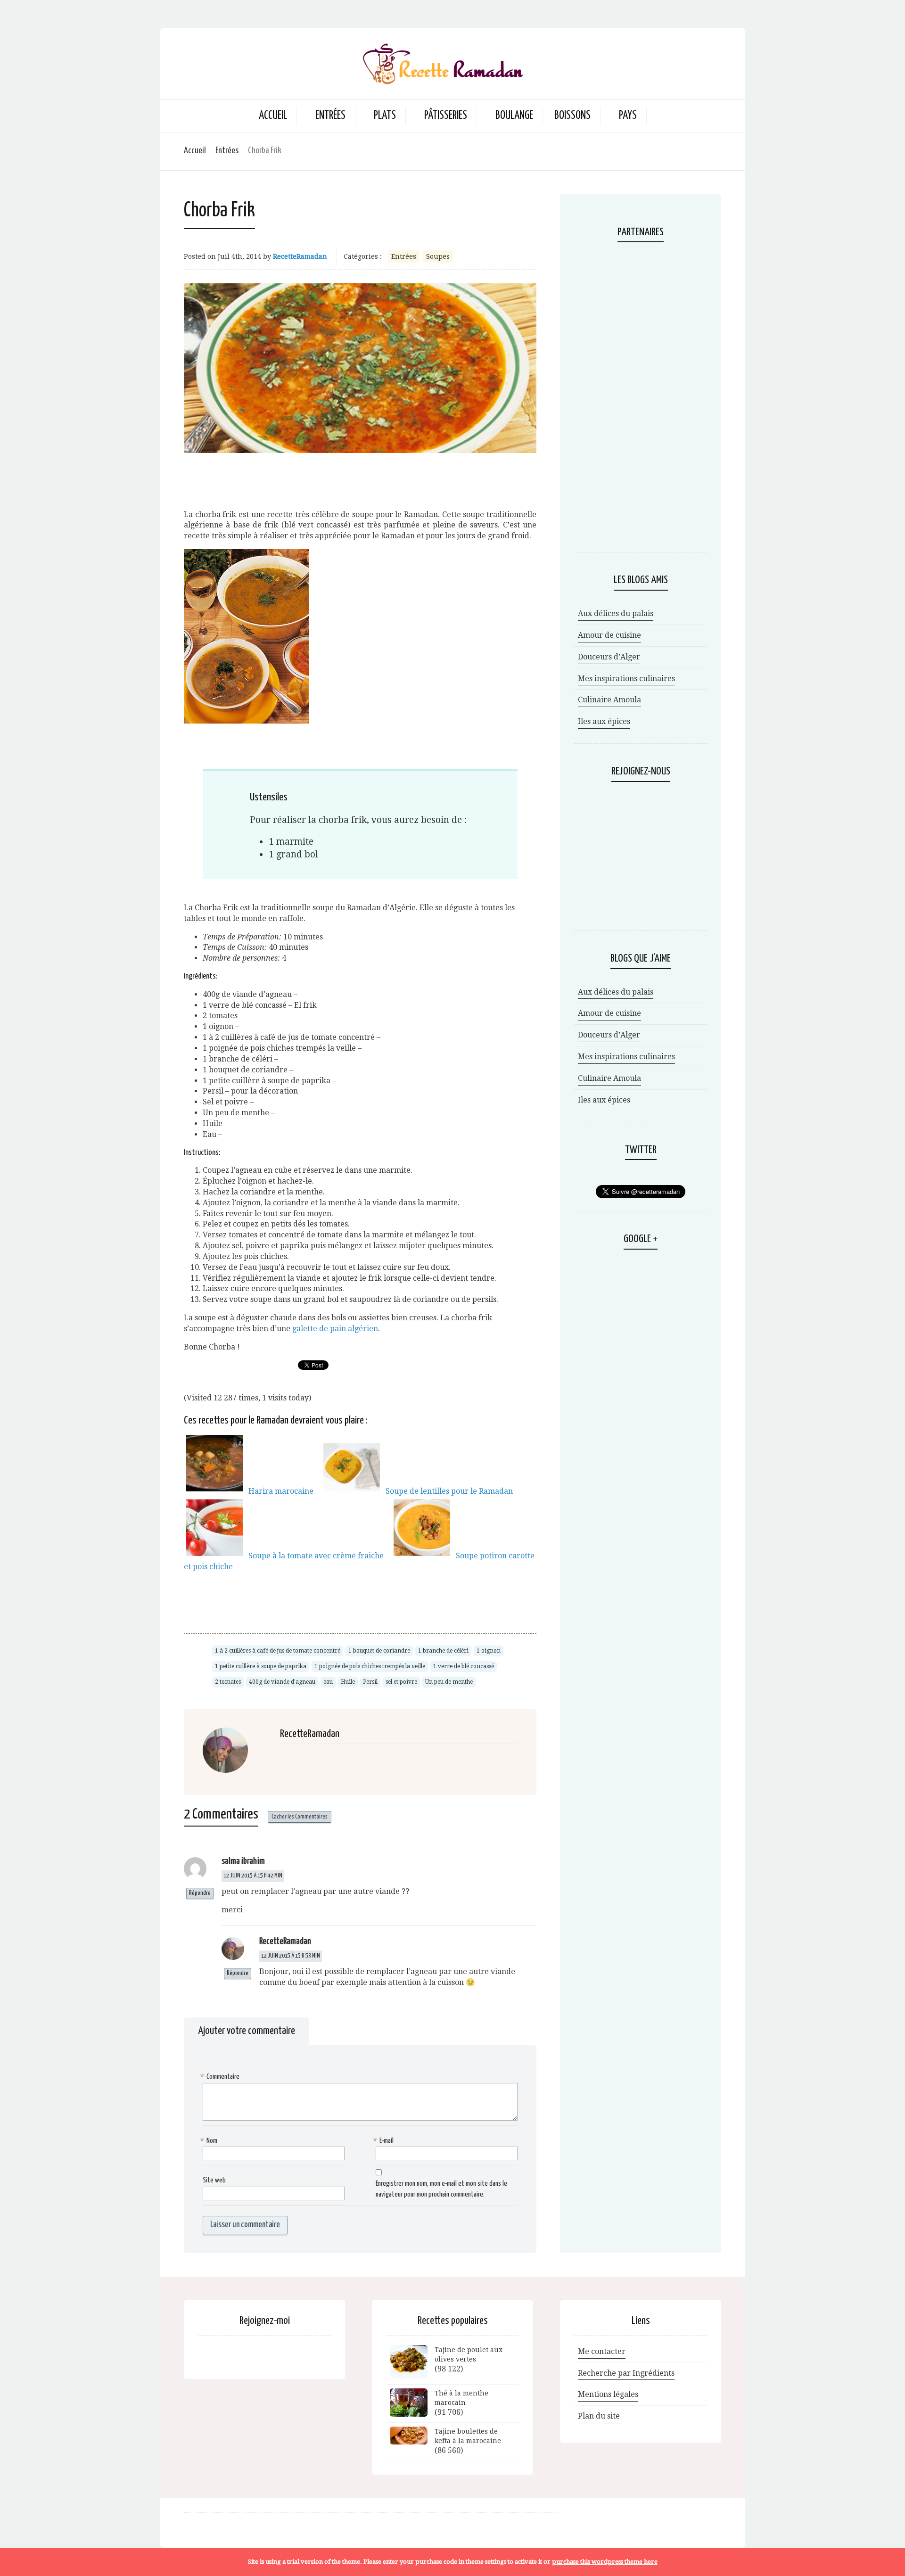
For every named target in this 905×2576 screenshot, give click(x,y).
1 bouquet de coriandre (379, 1651)
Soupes (438, 256)
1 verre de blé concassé (464, 1666)
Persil (370, 1682)
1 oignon (489, 1651)
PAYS (628, 116)
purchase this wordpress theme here (605, 2562)
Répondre (200, 1893)
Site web (214, 2180)
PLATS (385, 116)
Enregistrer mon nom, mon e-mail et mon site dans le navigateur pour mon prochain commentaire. (441, 2189)
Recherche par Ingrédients (626, 2373)
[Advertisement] (360, 477)
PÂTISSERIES (446, 116)
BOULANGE (514, 116)
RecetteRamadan (300, 256)
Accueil (273, 116)
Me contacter (602, 2351)
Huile (348, 1682)
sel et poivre (401, 1682)
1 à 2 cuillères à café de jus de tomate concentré (278, 1651)
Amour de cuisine (609, 635)
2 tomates (228, 1682)
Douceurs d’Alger (609, 657)
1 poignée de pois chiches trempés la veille (370, 1666)
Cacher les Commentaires (300, 1817)
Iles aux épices (604, 721)
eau (328, 1682)
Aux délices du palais (616, 613)
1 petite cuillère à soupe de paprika (261, 1666)
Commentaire (221, 2077)
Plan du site (599, 2416)
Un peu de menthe (449, 1682)
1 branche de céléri (443, 1651)
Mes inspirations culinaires (626, 679)
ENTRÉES (330, 116)
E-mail (385, 2141)
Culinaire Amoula (609, 700)
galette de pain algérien (335, 1329)
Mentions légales (608, 2394)
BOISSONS (572, 116)
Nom (210, 2141)
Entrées (227, 151)
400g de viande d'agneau (282, 1682)
